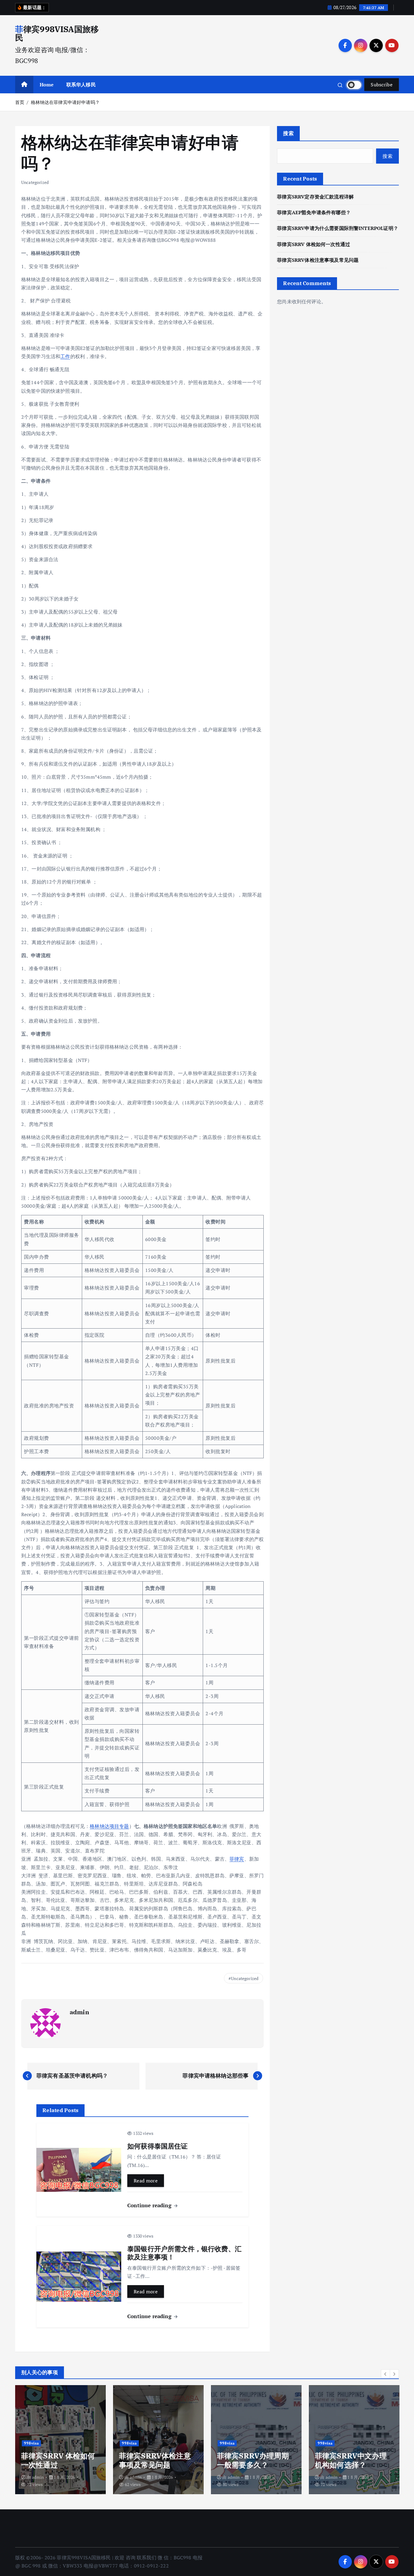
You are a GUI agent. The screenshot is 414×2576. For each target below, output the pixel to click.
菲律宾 (237, 1859)
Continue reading (150, 2205)
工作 (65, 356)
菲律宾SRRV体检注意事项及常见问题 (318, 260)
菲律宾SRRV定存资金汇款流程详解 (315, 197)
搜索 (288, 133)
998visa (32, 2443)
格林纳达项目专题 (109, 1826)
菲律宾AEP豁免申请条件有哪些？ (314, 212)
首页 (20, 102)
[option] (60, 2440)
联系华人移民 (81, 85)
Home (47, 85)
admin (79, 2012)
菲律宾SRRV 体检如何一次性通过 (314, 244)
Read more (146, 2181)
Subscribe (382, 85)
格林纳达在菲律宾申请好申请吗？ (65, 102)
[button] (386, 2374)
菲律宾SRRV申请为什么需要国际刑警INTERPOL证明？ (338, 228)
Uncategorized (35, 182)
